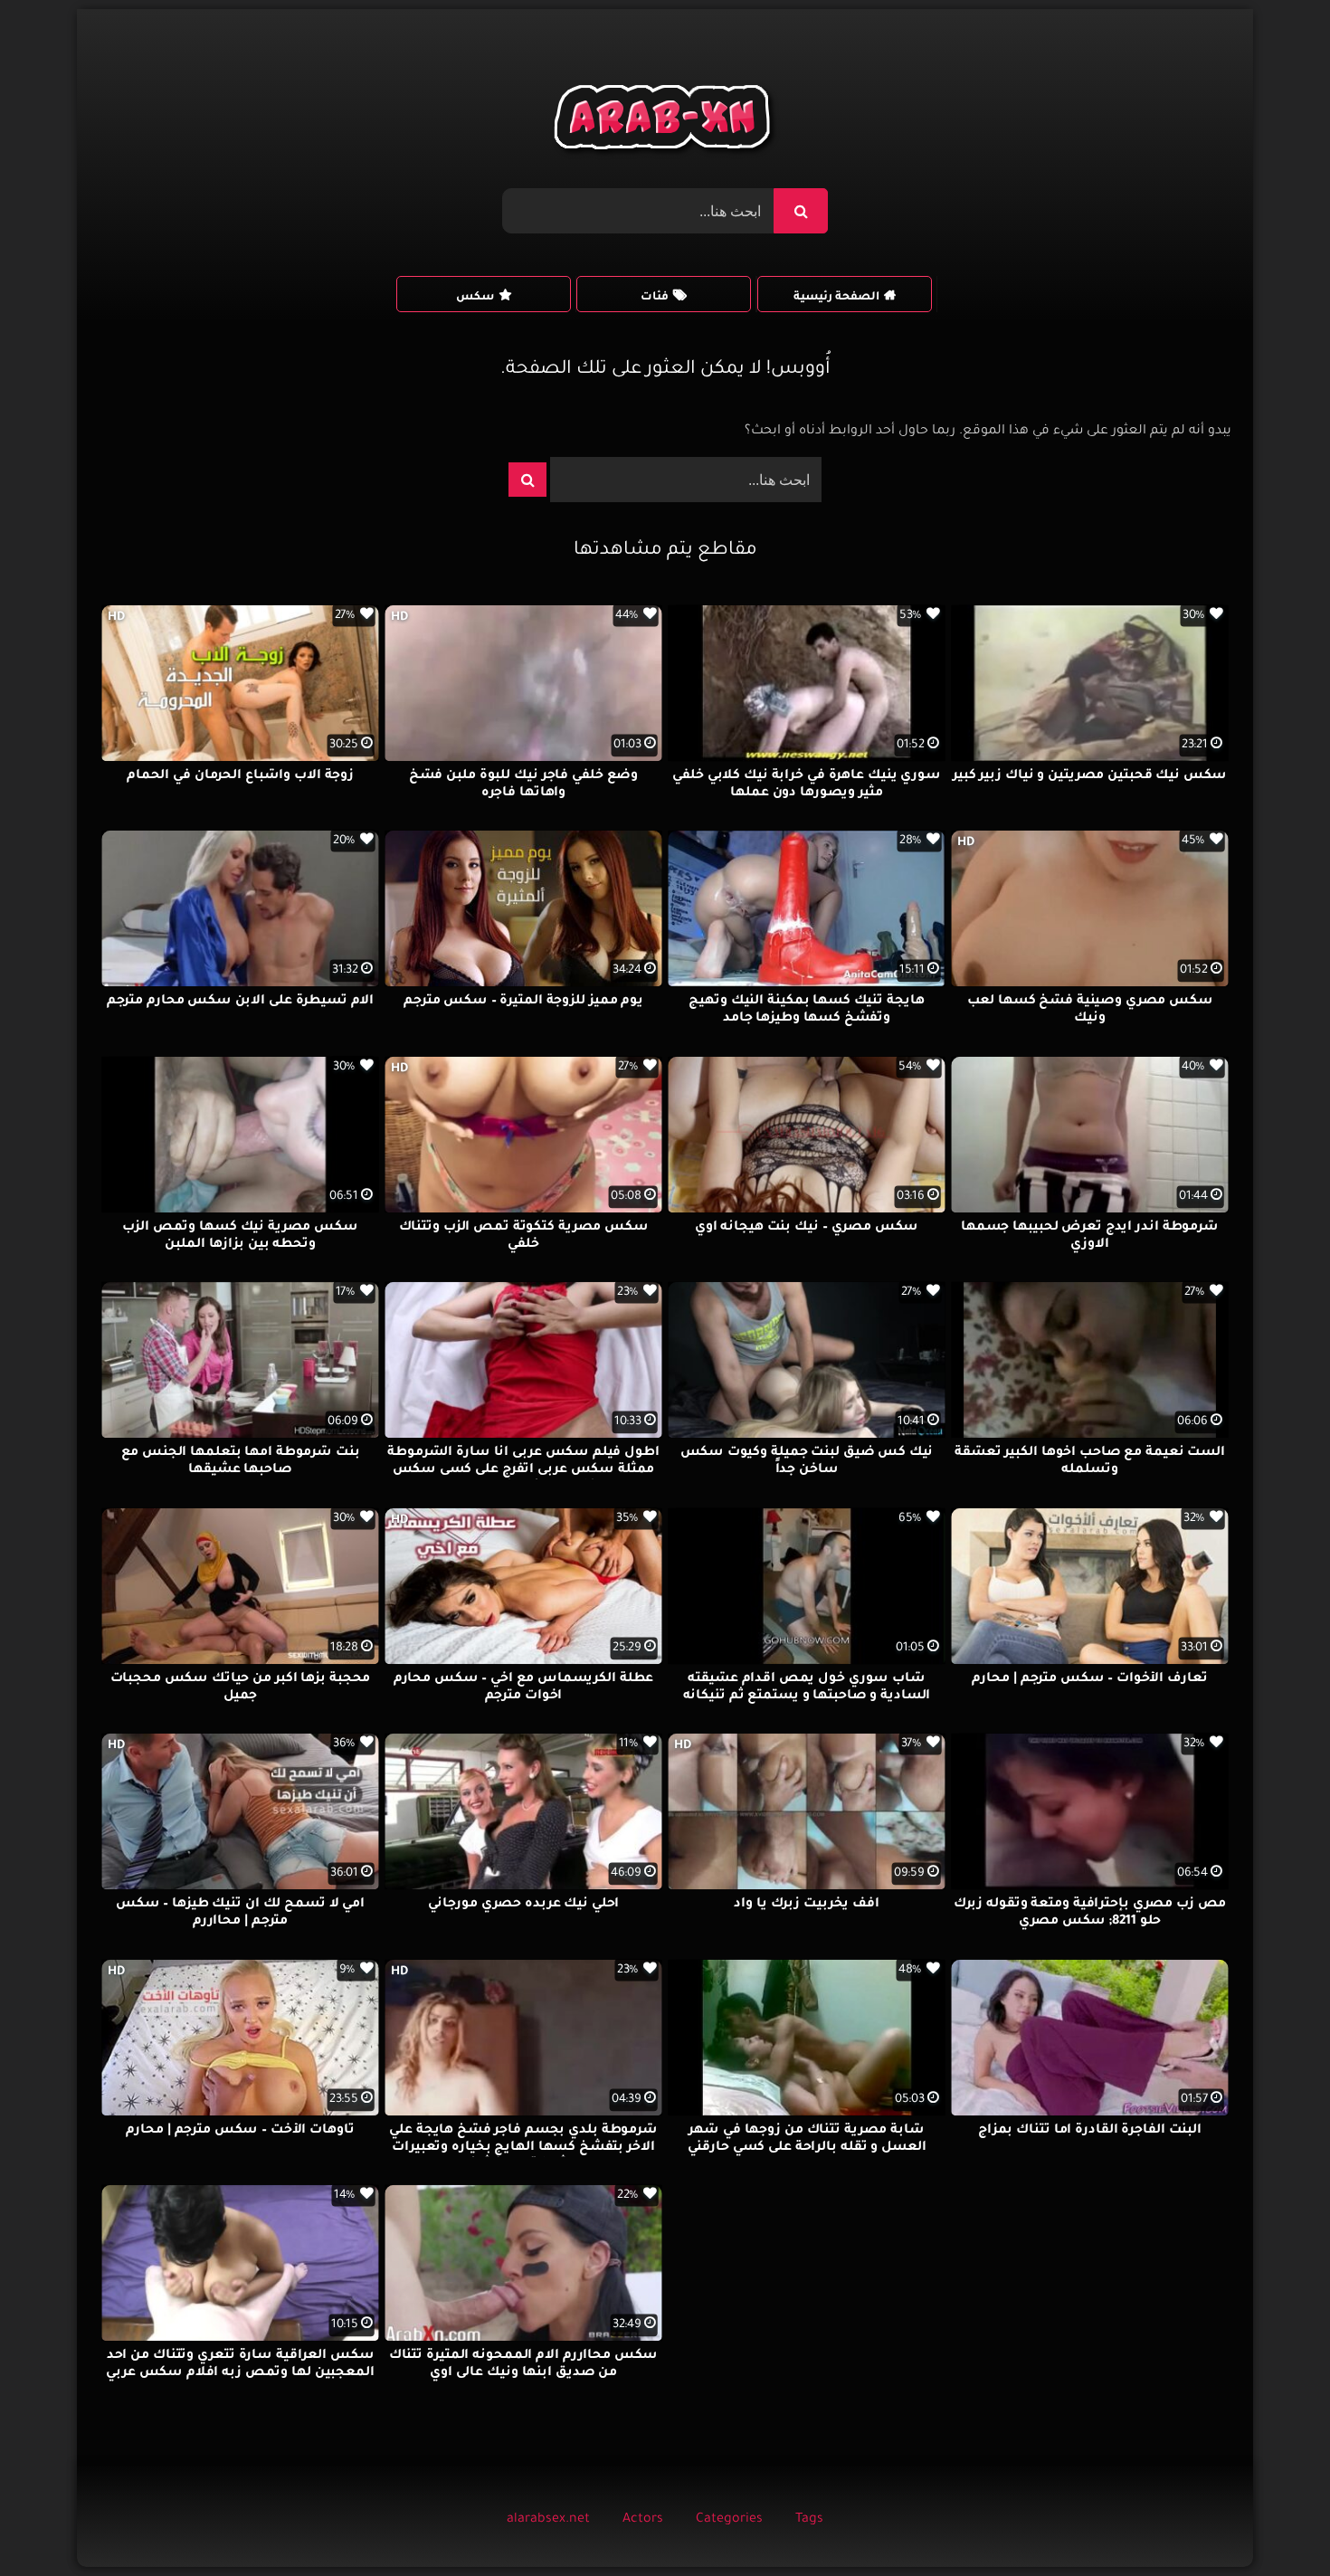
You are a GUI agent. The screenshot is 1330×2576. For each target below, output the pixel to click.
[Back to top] (1273, 2522)
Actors (643, 2520)
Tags (809, 2520)
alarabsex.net (548, 2520)
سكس (475, 298)
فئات (655, 298)
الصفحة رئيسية (836, 298)
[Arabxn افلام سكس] (665, 122)
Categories (729, 2520)
